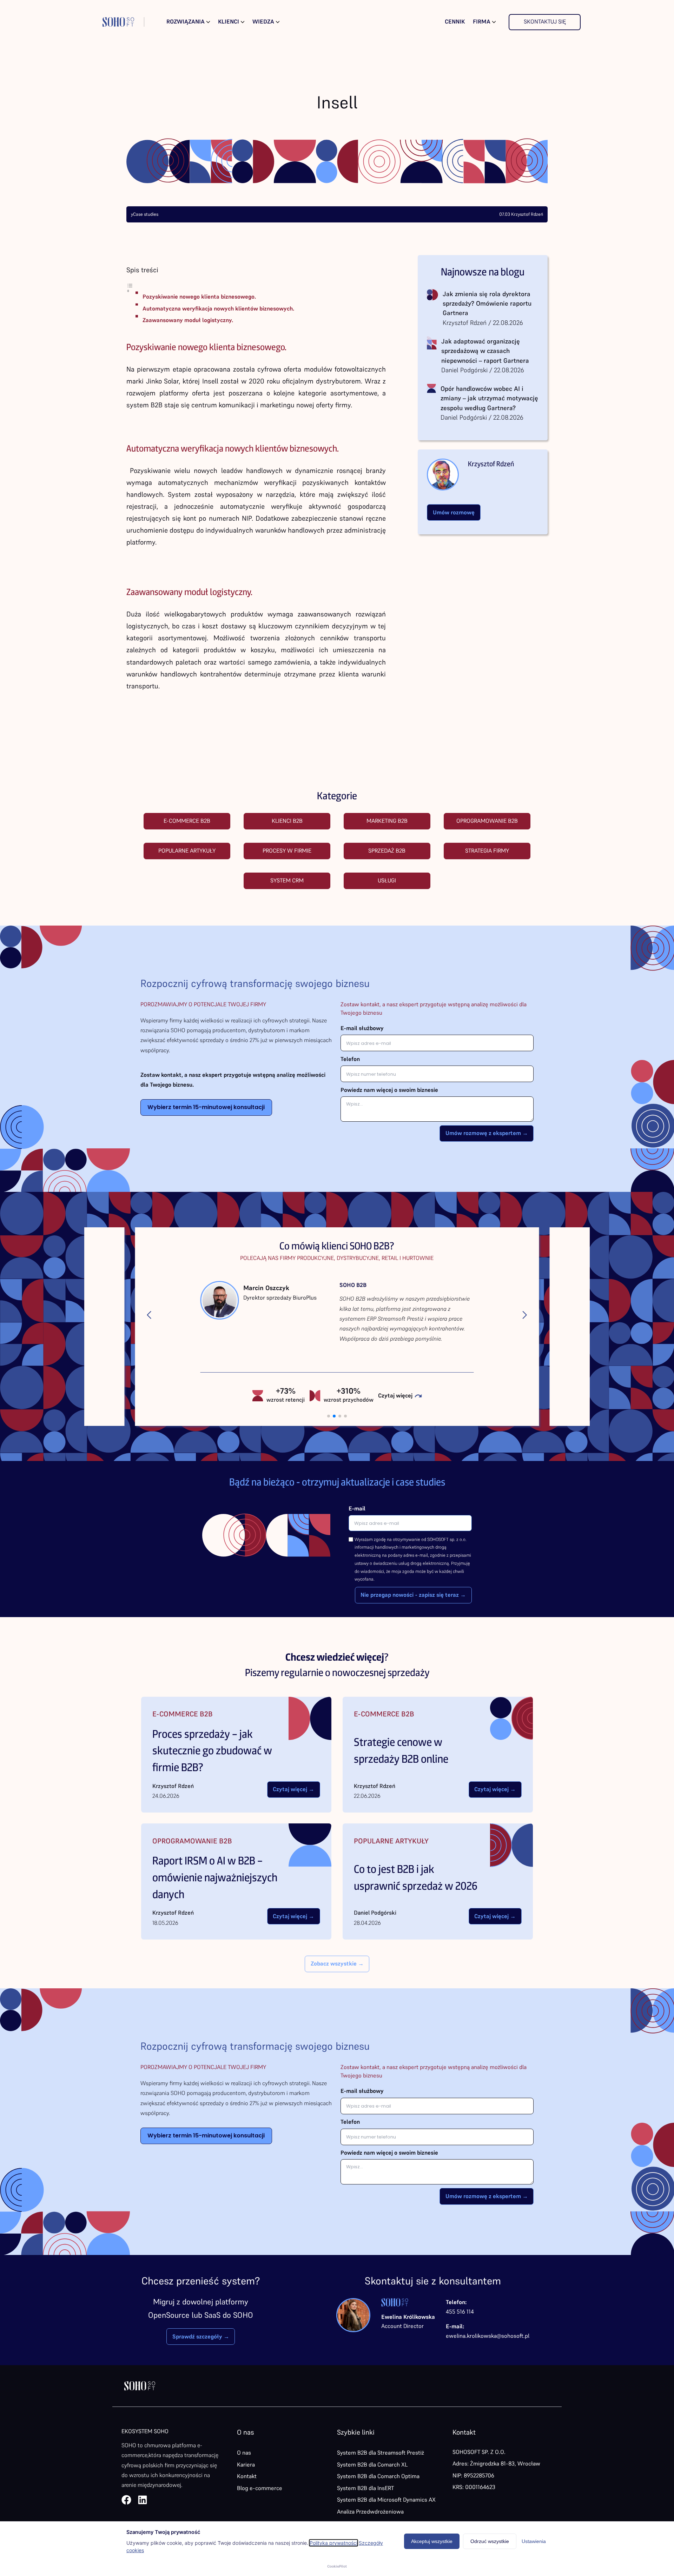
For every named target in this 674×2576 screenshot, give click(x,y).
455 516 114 (460, 2312)
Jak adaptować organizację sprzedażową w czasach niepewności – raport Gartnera (485, 351)
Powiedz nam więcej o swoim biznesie (389, 1090)
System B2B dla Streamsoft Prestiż (381, 2453)
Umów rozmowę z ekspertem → (487, 1133)
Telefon (350, 1059)
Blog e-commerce (260, 2488)
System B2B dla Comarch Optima (378, 2476)
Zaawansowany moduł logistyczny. (188, 320)
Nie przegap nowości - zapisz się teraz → (413, 1595)
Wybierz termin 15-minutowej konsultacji (206, 1107)
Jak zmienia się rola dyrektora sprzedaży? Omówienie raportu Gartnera (487, 303)
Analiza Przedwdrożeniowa (370, 2512)
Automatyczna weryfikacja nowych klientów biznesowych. (218, 309)
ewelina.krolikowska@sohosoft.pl (488, 2336)
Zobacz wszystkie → (337, 1964)
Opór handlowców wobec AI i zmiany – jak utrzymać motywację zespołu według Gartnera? (489, 398)
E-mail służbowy (362, 1028)
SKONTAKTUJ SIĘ (545, 22)
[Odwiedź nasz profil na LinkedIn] (143, 2500)
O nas (244, 2453)
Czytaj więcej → (293, 1789)
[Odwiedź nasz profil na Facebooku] (126, 2500)
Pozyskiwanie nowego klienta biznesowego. (199, 297)
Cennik (455, 22)
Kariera (246, 2465)
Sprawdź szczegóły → (201, 2337)
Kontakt (247, 2476)
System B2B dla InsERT (365, 2488)
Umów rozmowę (454, 512)
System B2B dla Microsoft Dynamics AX (386, 2500)
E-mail (357, 1509)
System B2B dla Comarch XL (372, 2465)
